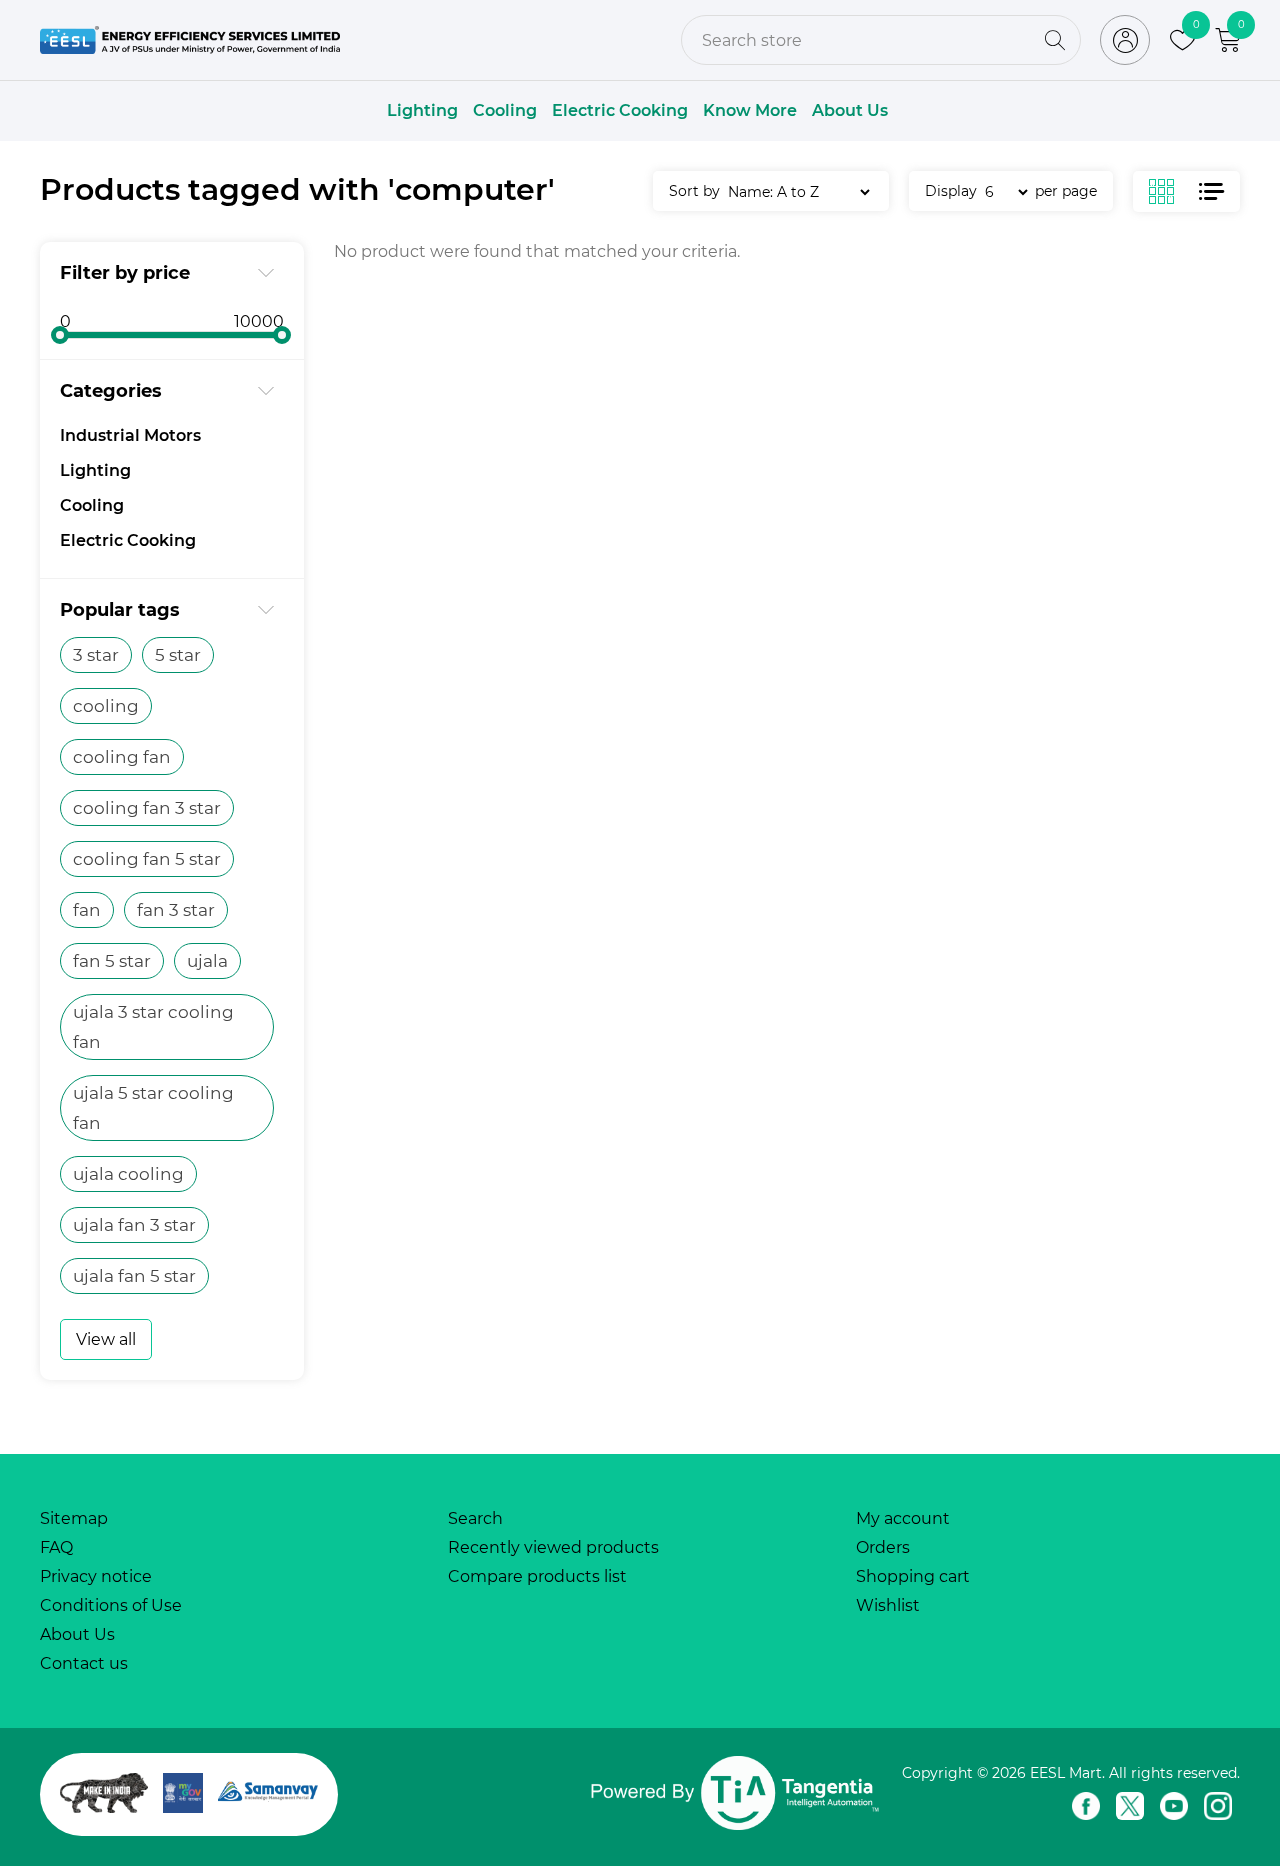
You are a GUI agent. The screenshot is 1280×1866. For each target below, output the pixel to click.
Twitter (1130, 1806)
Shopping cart (913, 1576)
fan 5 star (112, 961)
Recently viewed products (553, 1547)
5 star (178, 655)
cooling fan (122, 757)
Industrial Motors (130, 435)
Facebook (1086, 1806)
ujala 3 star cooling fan (153, 1027)
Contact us (84, 1663)
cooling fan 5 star (147, 859)
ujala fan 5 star (134, 1276)
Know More (750, 110)
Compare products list (537, 1576)
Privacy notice (96, 1576)
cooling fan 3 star (147, 808)
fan (87, 910)
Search (475, 1518)
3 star (96, 655)
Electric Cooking (620, 110)
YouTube (1174, 1806)
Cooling (505, 110)
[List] (1211, 191)
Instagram (1218, 1806)
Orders (883, 1547)
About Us (850, 110)
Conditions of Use (111, 1605)
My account (903, 1518)
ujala (207, 961)
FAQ (56, 1547)
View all (106, 1339)
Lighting (422, 110)
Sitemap (74, 1518)
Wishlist (888, 1605)
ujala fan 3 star (134, 1225)
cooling (106, 706)
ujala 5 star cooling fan (153, 1108)
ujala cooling (128, 1174)
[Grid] (1174, 191)
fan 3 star (176, 910)
